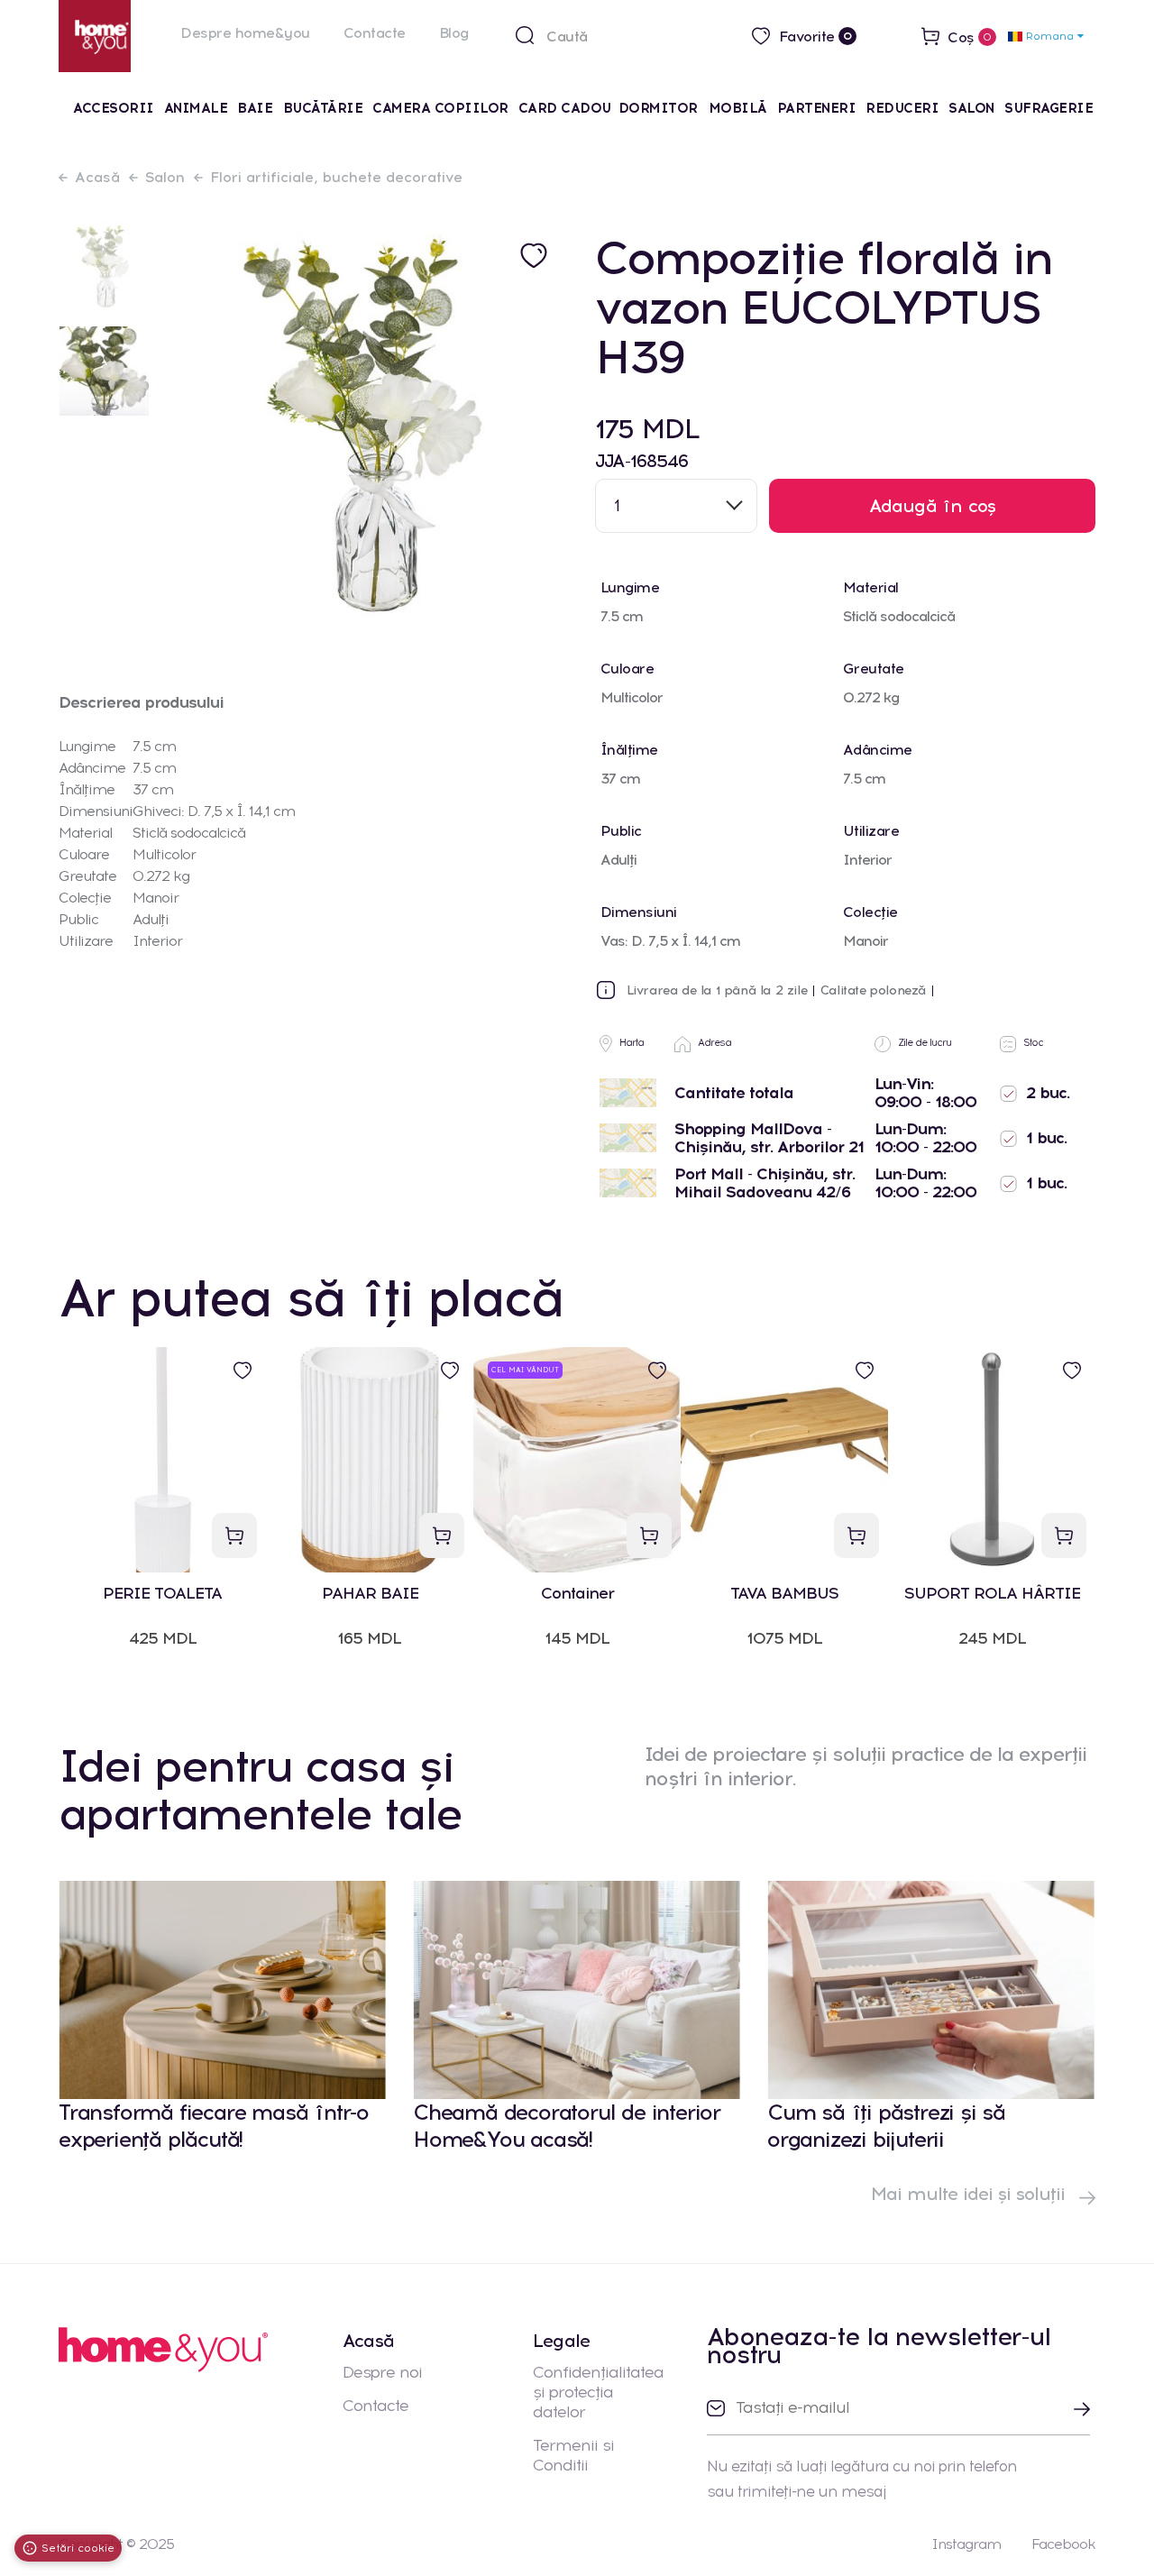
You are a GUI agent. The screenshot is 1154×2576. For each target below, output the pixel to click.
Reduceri (902, 108)
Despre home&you (245, 33)
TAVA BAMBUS (784, 1594)
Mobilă (738, 108)
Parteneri (817, 108)
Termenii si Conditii (573, 2455)
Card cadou (565, 108)
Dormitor (660, 108)
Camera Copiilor (440, 108)
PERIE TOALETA (162, 1594)
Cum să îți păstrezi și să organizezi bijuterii (886, 2126)
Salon (971, 108)
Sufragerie (1049, 108)
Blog (454, 33)
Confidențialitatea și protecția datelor (598, 2392)
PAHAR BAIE (370, 1594)
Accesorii (114, 108)
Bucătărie (323, 108)
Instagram (966, 2544)
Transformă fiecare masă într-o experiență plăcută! (214, 2126)
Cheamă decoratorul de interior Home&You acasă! (567, 2126)
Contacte (375, 33)
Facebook (1063, 2544)
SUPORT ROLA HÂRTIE (992, 1594)
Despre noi (382, 2372)
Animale (196, 108)
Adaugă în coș (933, 506)
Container (577, 1594)
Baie (255, 108)
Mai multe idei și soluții (971, 2194)
